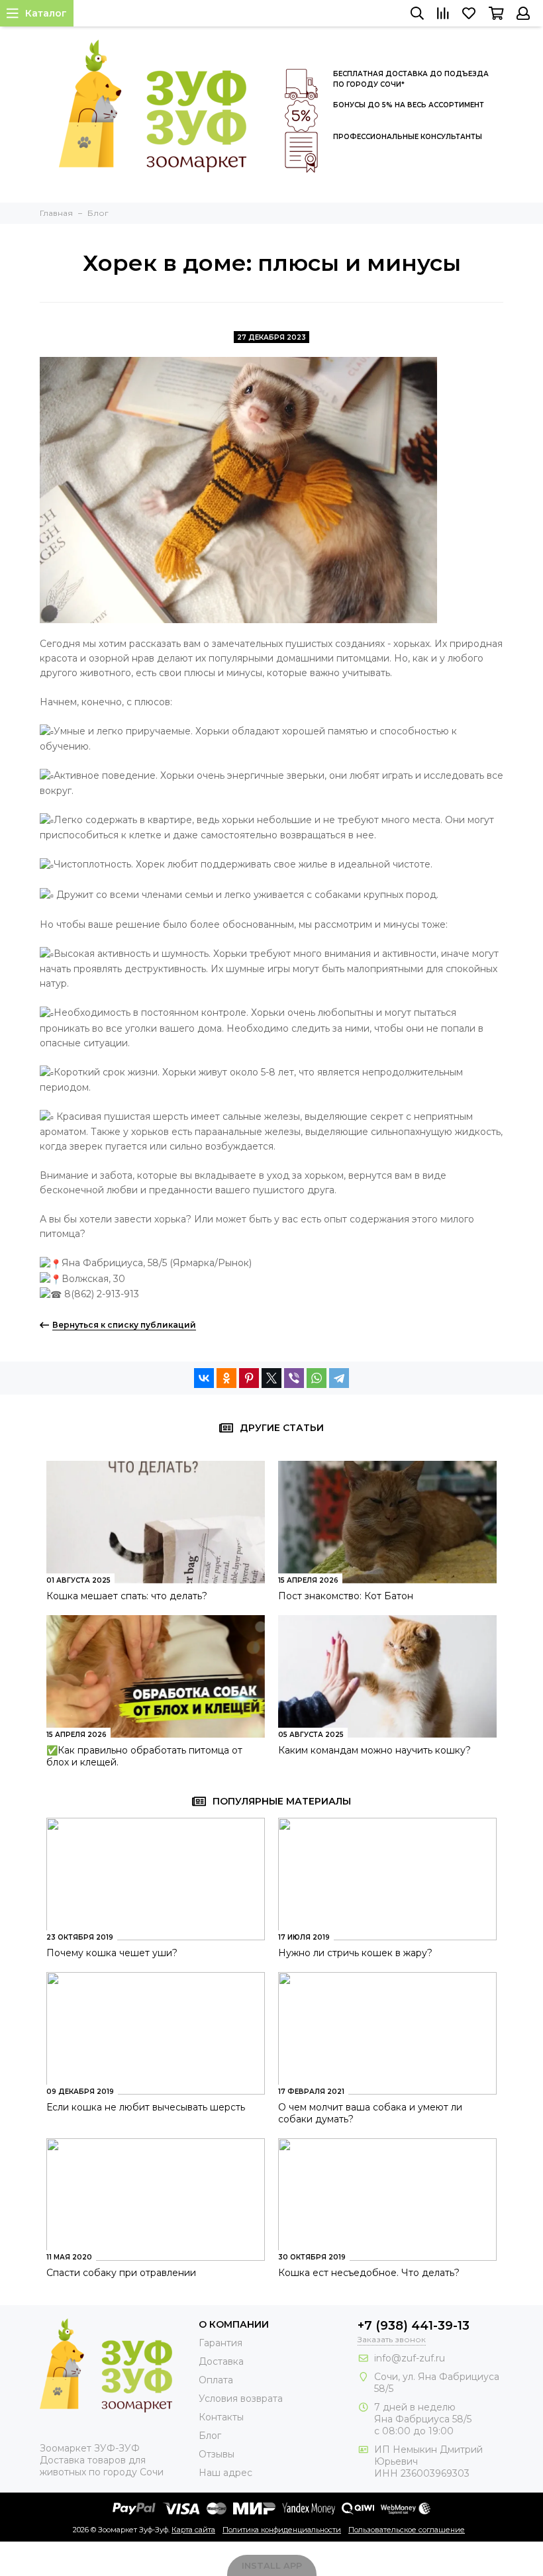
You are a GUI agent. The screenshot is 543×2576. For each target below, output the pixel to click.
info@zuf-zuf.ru (410, 2358)
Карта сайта (193, 2530)
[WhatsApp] (317, 1378)
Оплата (216, 2380)
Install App (272, 2565)
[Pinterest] (249, 1378)
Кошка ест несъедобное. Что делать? (369, 2273)
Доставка (221, 2361)
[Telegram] (339, 1378)
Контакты (221, 2417)
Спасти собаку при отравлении (121, 2273)
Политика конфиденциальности (282, 2530)
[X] (271, 1378)
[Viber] (294, 1378)
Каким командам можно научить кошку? (374, 1750)
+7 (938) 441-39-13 (414, 2326)
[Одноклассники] (226, 1378)
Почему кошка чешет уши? (112, 1953)
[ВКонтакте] (204, 1378)
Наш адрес (225, 2473)
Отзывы (217, 2454)
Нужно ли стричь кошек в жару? (355, 1953)
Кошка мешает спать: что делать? (127, 1596)
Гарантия (221, 2343)
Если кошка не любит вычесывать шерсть (146, 2107)
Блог (210, 2436)
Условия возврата (241, 2399)
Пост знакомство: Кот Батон (346, 1596)
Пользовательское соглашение (407, 2530)
